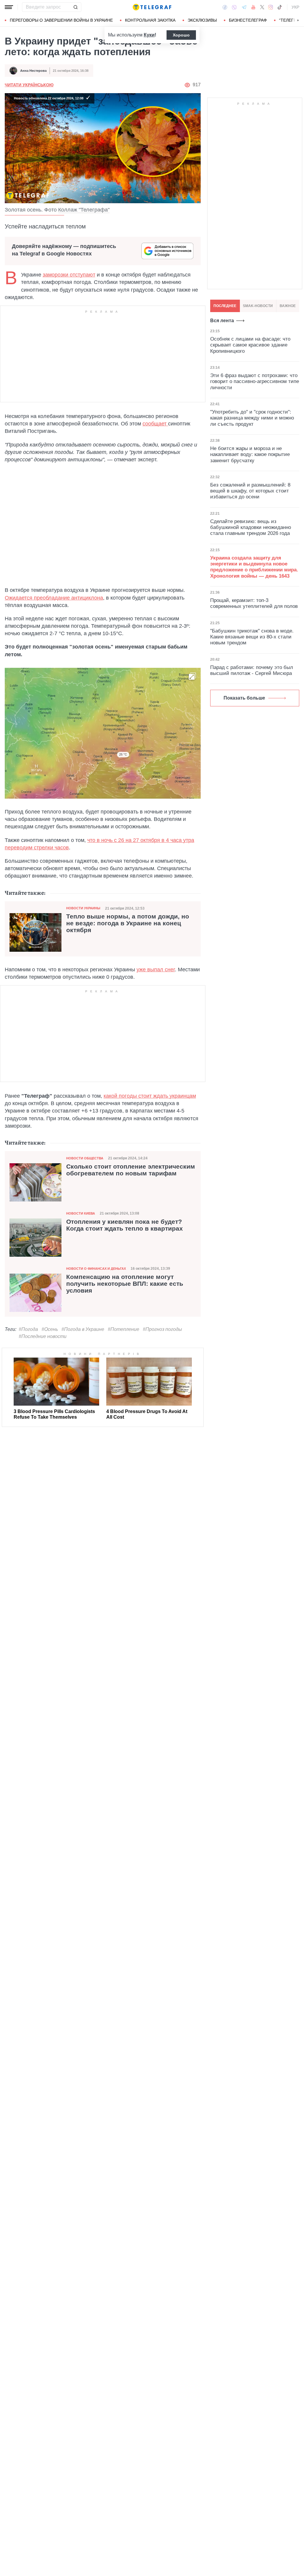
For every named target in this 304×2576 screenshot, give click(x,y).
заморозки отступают (69, 275)
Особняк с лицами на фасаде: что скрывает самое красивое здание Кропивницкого (250, 345)
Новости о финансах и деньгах (96, 1269)
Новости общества (85, 1158)
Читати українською (29, 85)
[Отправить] (75, 7)
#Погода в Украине (83, 1329)
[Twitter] (262, 7)
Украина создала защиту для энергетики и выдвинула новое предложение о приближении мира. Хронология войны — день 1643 (254, 567)
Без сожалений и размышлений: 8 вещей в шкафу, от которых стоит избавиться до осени (250, 491)
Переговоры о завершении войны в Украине (61, 20)
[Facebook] (225, 7)
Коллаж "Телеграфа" (84, 210)
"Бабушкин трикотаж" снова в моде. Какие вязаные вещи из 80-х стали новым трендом (252, 637)
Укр (295, 7)
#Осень (50, 1329)
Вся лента (222, 321)
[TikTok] (280, 7)
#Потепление (123, 1329)
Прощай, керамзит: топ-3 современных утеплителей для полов (254, 603)
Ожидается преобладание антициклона (54, 598)
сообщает (155, 424)
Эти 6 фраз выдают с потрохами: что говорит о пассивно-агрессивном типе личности (255, 382)
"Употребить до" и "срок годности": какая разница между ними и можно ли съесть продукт (252, 418)
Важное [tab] (288, 306)
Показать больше (244, 698)
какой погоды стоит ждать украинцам (150, 1096)
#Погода (28, 1329)
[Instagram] (271, 7)
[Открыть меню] (9, 7)
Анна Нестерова (33, 71)
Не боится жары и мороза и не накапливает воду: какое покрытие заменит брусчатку (250, 455)
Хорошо (181, 35)
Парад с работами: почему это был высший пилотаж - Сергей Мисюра (252, 670)
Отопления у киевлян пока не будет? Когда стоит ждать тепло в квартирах (125, 1225)
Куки (149, 35)
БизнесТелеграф (248, 20)
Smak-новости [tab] (258, 306)
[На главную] (152, 7)
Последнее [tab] (225, 306)
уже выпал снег (156, 970)
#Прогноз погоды (162, 1329)
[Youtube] (253, 7)
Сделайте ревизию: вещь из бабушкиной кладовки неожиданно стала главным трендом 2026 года (251, 527)
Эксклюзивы (202, 20)
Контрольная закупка (150, 20)
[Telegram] (244, 7)
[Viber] (234, 7)
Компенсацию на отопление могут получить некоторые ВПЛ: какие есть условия (125, 1284)
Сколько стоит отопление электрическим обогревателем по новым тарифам (131, 1170)
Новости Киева (81, 1213)
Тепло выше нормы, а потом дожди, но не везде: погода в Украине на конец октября (128, 923)
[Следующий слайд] (298, 20)
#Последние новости (43, 1336)
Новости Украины (83, 908)
